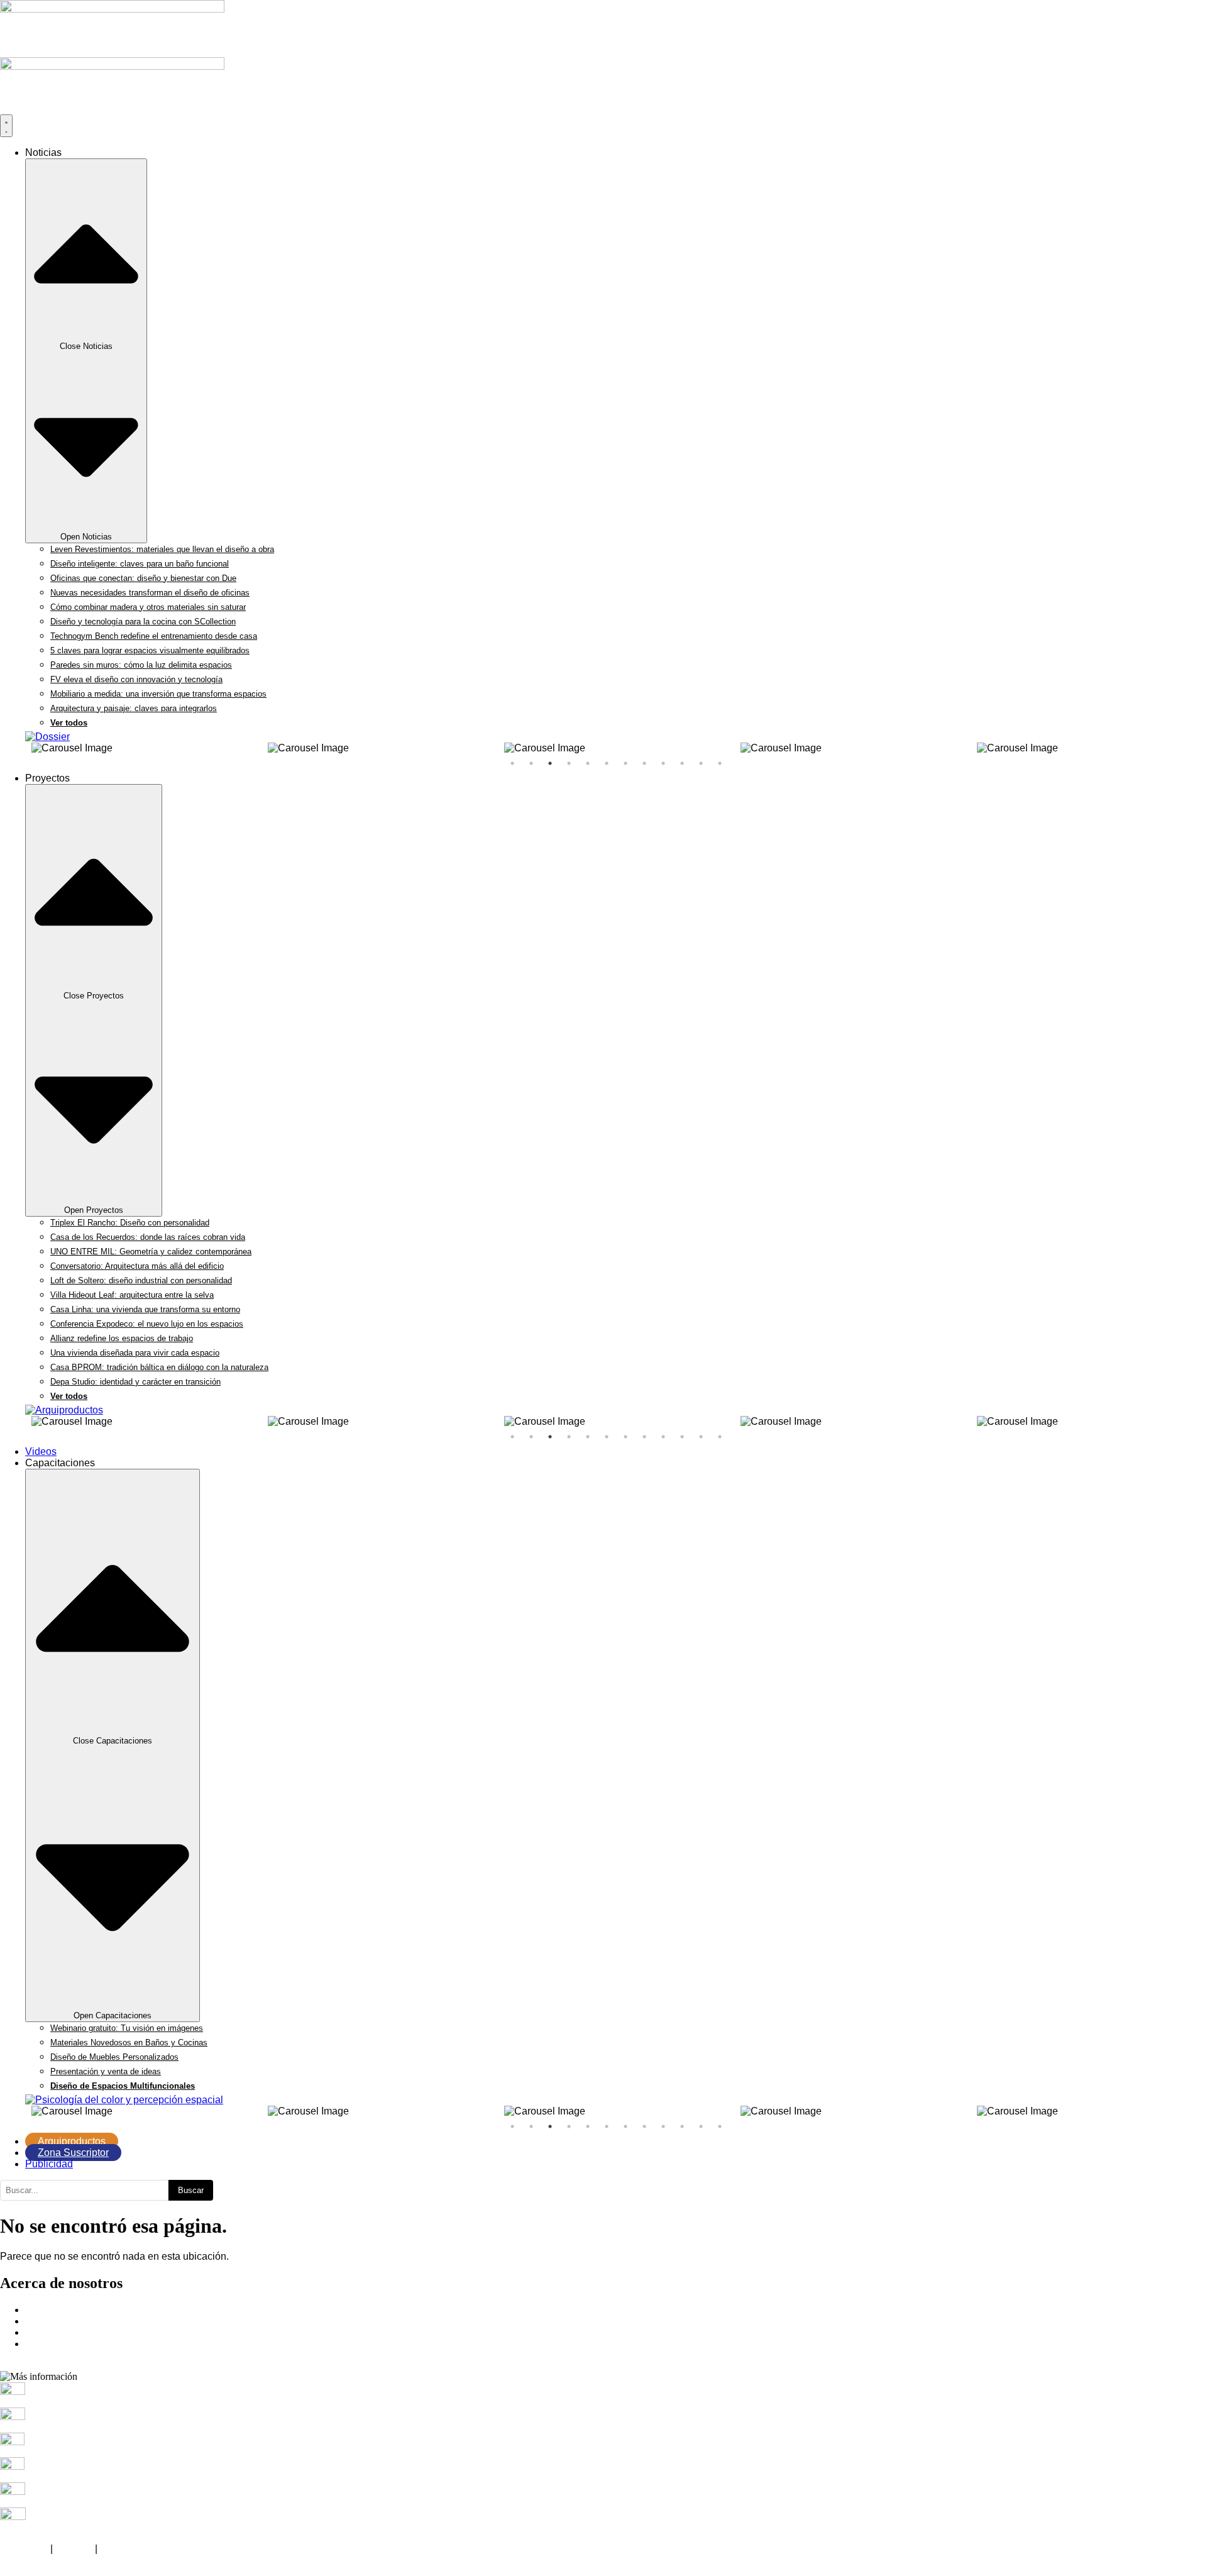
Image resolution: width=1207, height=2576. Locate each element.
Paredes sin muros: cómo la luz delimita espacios (141, 665)
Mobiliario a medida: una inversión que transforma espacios (158, 694)
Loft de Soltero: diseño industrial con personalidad (141, 1280)
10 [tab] (682, 763)
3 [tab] (550, 763)
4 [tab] (569, 763)
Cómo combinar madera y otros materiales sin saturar (148, 607)
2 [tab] (531, 763)
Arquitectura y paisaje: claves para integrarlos (134, 708)
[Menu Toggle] (6, 126)
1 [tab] (512, 763)
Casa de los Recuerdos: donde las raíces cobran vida (148, 1237)
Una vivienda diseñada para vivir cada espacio (135, 1353)
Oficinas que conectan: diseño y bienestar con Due (143, 578)
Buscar (191, 2190)
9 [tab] (663, 763)
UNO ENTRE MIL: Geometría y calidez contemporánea (151, 1252)
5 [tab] (588, 763)
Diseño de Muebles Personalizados (114, 2057)
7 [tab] (626, 763)
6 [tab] (607, 763)
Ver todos (69, 723)
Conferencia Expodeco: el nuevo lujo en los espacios (147, 1324)
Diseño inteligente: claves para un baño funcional (140, 564)
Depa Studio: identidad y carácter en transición (135, 1382)
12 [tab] (720, 763)
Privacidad (24, 2549)
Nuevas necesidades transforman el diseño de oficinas (150, 593)
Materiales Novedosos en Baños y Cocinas (129, 2043)
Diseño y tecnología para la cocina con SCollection (143, 622)
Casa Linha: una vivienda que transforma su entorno (145, 1309)
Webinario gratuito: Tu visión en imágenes (127, 2028)
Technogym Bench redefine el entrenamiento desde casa (154, 636)
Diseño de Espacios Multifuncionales (123, 2086)
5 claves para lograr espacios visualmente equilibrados (150, 650)
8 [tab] (644, 763)
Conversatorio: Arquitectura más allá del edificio (137, 1266)
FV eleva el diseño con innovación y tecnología (136, 679)
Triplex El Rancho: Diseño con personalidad (130, 1223)
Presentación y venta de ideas (106, 2071)
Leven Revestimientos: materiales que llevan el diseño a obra (162, 549)
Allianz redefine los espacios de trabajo (122, 1338)
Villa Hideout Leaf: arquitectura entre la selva (132, 1295)
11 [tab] (701, 763)
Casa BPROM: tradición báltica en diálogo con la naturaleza (159, 1367)
